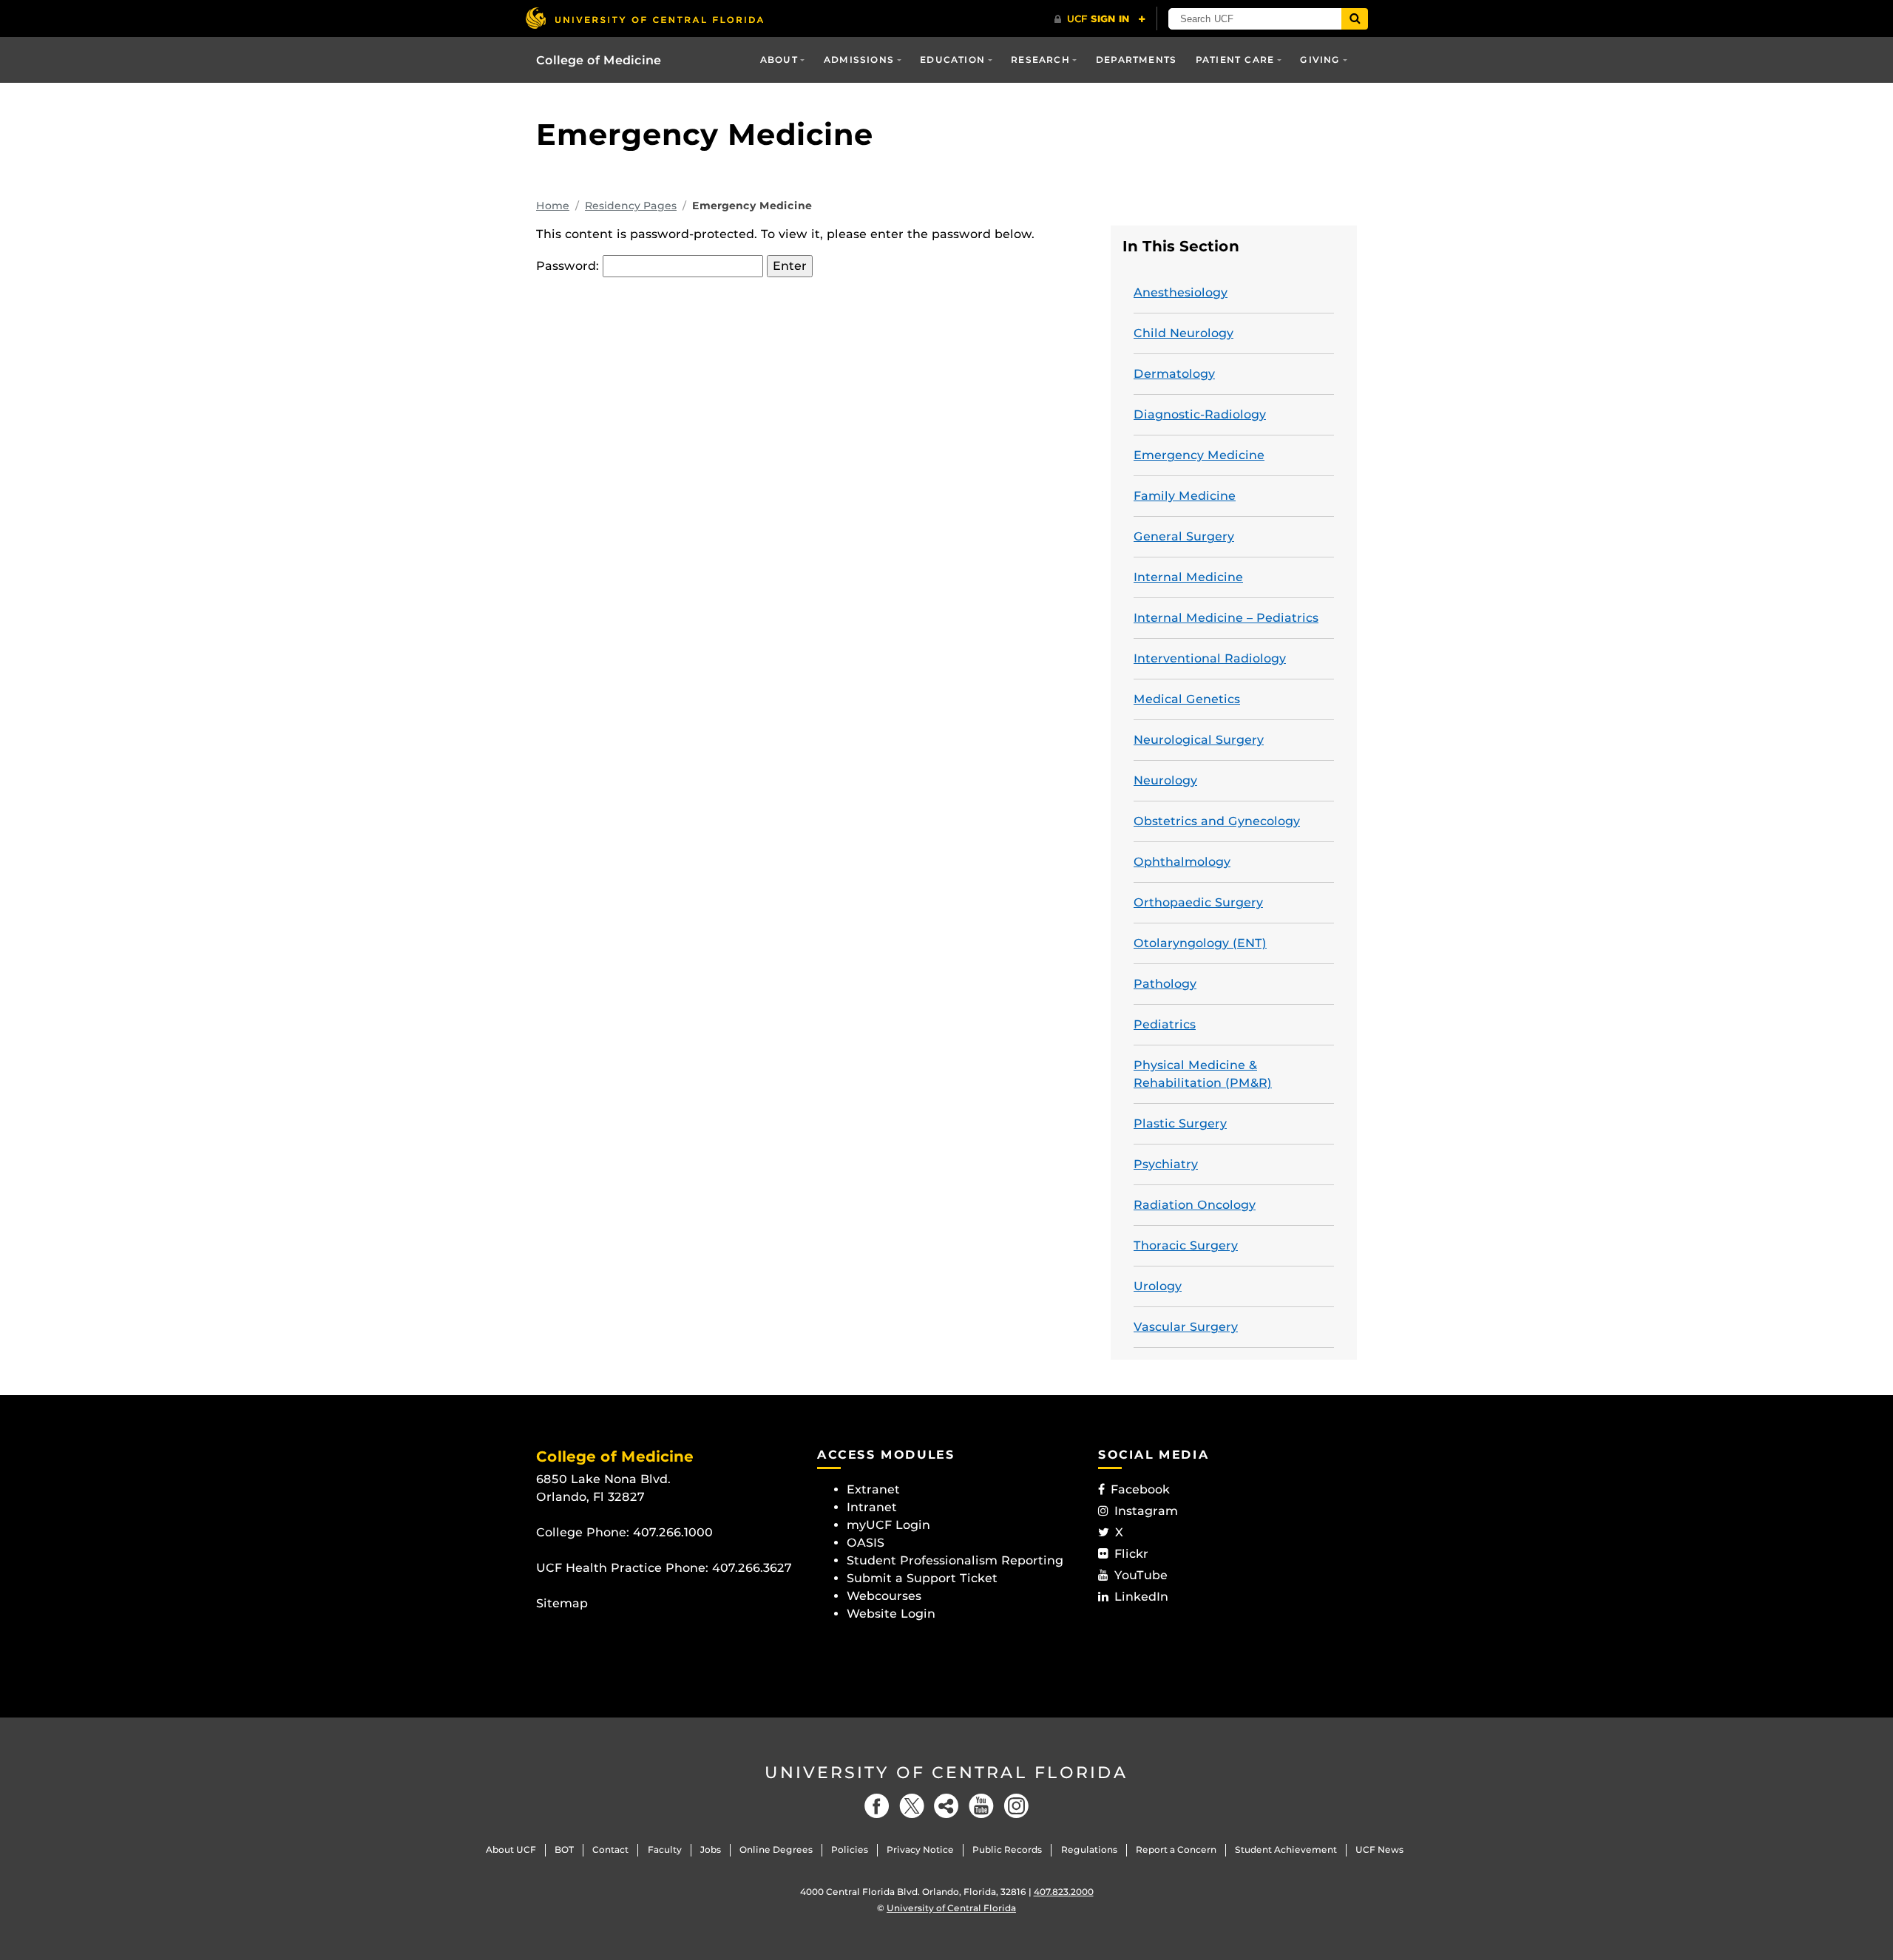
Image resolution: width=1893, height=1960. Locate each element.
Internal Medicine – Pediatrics (1226, 618)
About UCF (511, 1849)
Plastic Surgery (1180, 1123)
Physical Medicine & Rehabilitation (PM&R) (1203, 1074)
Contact (610, 1849)
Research (1040, 60)
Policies (850, 1849)
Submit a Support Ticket (922, 1578)
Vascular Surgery (1186, 1327)
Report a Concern (1176, 1849)
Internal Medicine (1188, 577)
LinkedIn (1141, 1597)
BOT (564, 1849)
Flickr (1131, 1554)
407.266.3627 (752, 1568)
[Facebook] (877, 1806)
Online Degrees (776, 1849)
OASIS (866, 1543)
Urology (1158, 1286)
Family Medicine (1185, 496)
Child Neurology (1183, 333)
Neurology (1165, 780)
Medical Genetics (1187, 699)
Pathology (1165, 984)
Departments (1136, 60)
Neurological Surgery (1199, 740)
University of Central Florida (946, 1773)
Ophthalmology (1182, 862)
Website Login (891, 1614)
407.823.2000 (1064, 1892)
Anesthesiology (1181, 292)
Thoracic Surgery (1186, 1245)
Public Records (1007, 1849)
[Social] (946, 1806)
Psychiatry (1166, 1164)
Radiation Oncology (1195, 1205)
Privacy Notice (920, 1849)
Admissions (859, 60)
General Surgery (1184, 536)
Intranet (872, 1507)
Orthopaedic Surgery (1198, 902)
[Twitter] (912, 1806)
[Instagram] (1016, 1806)
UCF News (1379, 1849)
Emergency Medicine (1199, 455)
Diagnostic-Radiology (1200, 414)
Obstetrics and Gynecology (1217, 821)
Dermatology (1174, 374)
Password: (569, 266)
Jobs (711, 1849)
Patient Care (1235, 60)
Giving (1320, 60)
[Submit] (1355, 19)
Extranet (873, 1489)
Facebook (1140, 1489)
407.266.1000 (673, 1532)
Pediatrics (1165, 1024)
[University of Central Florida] (644, 18)
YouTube (1141, 1575)
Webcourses (884, 1596)
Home (553, 206)
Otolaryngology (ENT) (1200, 943)
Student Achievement (1286, 1849)
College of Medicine (599, 60)
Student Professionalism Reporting (955, 1560)
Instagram (1146, 1511)
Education (952, 60)
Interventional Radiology (1210, 658)
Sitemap (562, 1603)
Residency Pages (631, 206)
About (779, 60)
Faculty (665, 1849)
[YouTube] (981, 1806)
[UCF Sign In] (1100, 19)
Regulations (1089, 1849)
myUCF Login (888, 1525)
